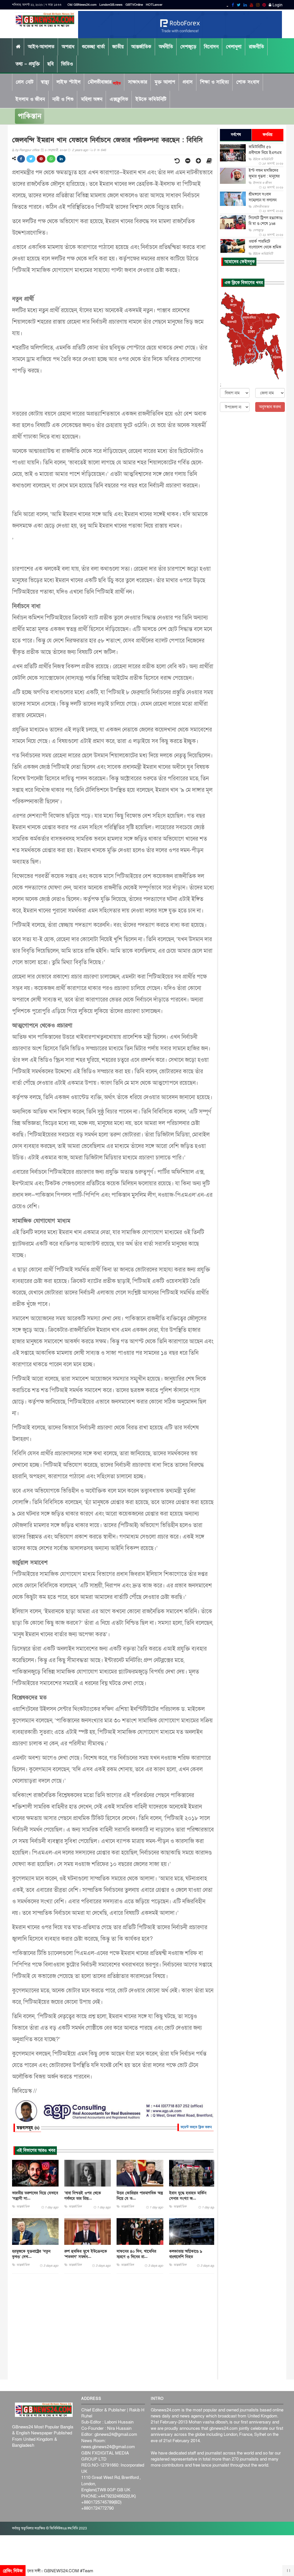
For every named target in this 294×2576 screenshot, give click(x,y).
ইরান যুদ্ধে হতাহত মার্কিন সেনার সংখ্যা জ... (188, 2196)
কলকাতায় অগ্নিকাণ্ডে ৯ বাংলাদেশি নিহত (186, 2254)
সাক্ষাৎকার (138, 82)
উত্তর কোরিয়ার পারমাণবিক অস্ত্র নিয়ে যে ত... (140, 2196)
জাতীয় (118, 47)
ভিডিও (67, 64)
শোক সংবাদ (248, 82)
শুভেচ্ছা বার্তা (93, 47)
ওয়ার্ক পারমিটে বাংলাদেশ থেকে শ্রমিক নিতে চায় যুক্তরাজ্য (265, 247)
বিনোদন (211, 47)
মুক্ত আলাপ (165, 82)
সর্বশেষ (236, 135)
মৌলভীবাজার (104, 82)
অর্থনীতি (166, 47)
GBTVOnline (134, 5)
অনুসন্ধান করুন (270, 407)
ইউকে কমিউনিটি (151, 99)
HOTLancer (154, 5)
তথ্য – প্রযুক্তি (28, 64)
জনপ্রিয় (268, 135)
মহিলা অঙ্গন (92, 99)
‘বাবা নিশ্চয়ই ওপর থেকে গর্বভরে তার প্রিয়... (83, 2196)
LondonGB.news (111, 5)
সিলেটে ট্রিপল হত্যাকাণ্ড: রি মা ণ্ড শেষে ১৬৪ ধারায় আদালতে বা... (266, 224)
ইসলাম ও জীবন (30, 99)
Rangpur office (29, 150)
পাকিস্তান (30, 116)
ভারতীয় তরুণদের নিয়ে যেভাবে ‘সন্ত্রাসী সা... (35, 2196)
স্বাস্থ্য (45, 82)
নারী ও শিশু (63, 99)
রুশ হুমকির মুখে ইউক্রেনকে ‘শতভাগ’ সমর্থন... (86, 2254)
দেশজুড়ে (188, 47)
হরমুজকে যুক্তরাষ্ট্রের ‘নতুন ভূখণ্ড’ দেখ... (31, 2254)
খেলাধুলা (234, 47)
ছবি (51, 64)
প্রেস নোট (25, 82)
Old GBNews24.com (82, 5)
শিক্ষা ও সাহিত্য (214, 82)
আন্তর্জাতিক (141, 47)
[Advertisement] (113, 2327)
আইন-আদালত (41, 47)
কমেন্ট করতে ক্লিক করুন (196, 2127)
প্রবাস (188, 82)
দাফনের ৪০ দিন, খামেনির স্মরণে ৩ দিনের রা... (136, 2254)
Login (277, 5)
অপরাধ (68, 47)
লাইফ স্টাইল (68, 82)
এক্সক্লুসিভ (119, 99)
